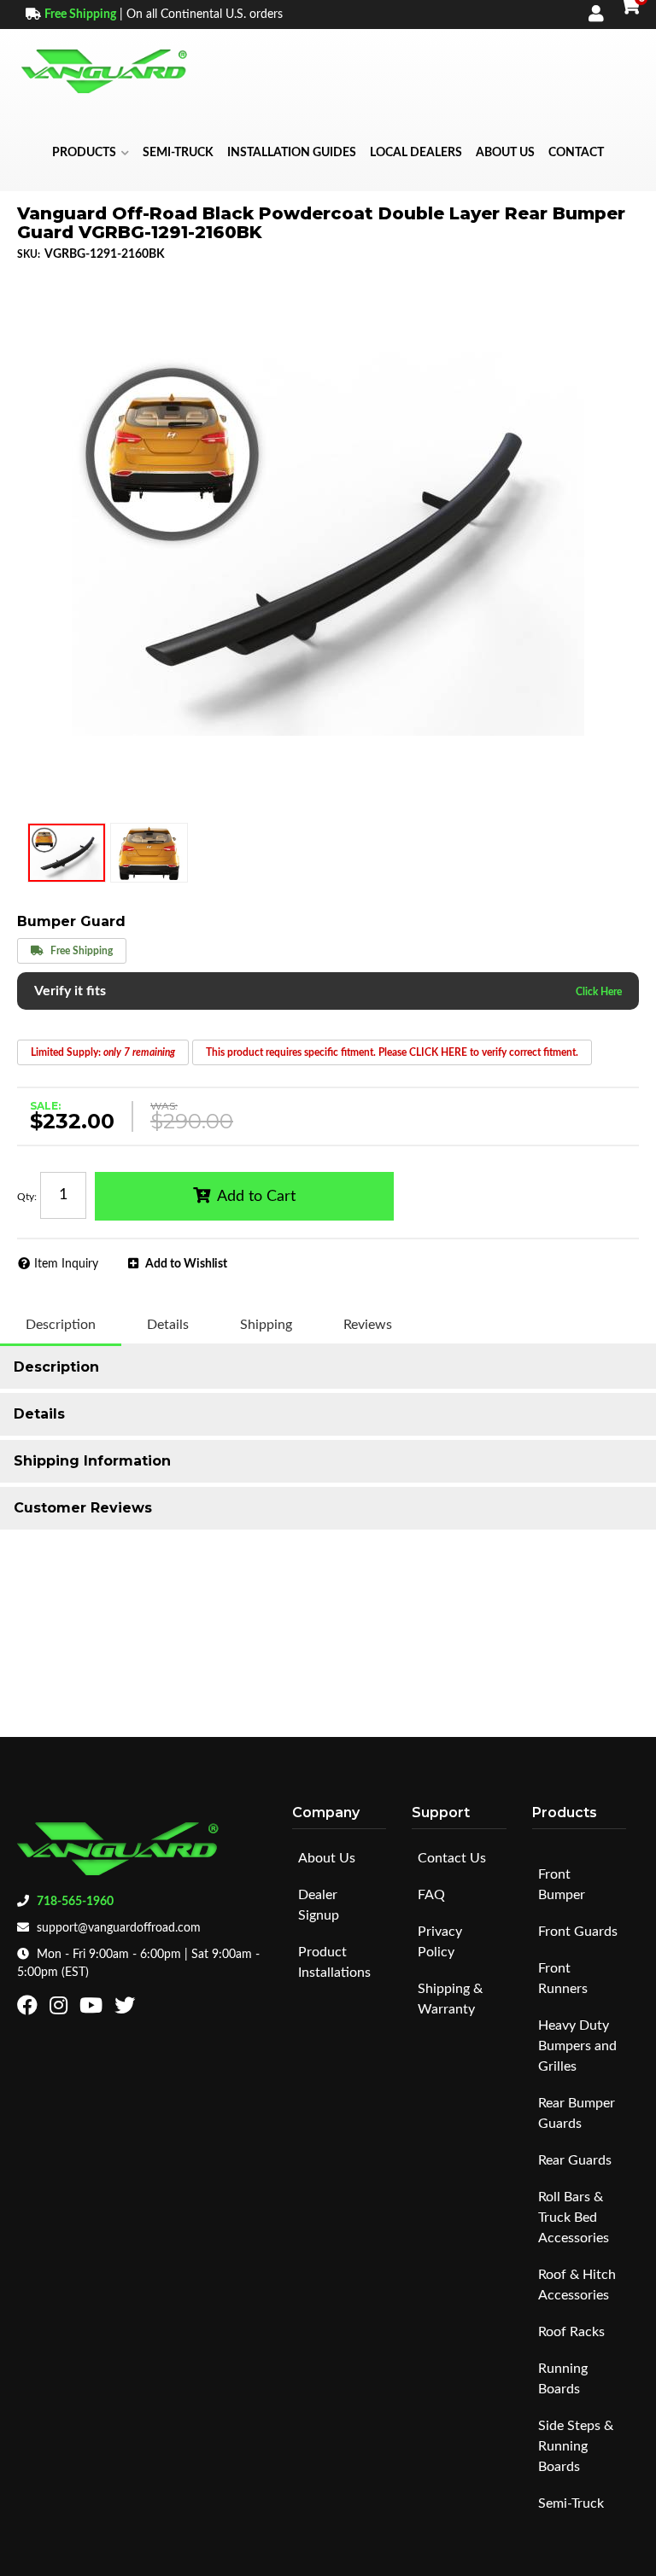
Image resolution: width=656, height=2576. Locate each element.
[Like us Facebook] (29, 2009)
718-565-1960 (75, 1902)
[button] (91, 153)
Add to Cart (256, 1197)
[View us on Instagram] (61, 2009)
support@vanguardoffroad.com (119, 1928)
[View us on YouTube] (93, 2009)
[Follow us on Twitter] (127, 2009)
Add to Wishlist (186, 1264)
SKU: (29, 254)
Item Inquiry (66, 1264)
